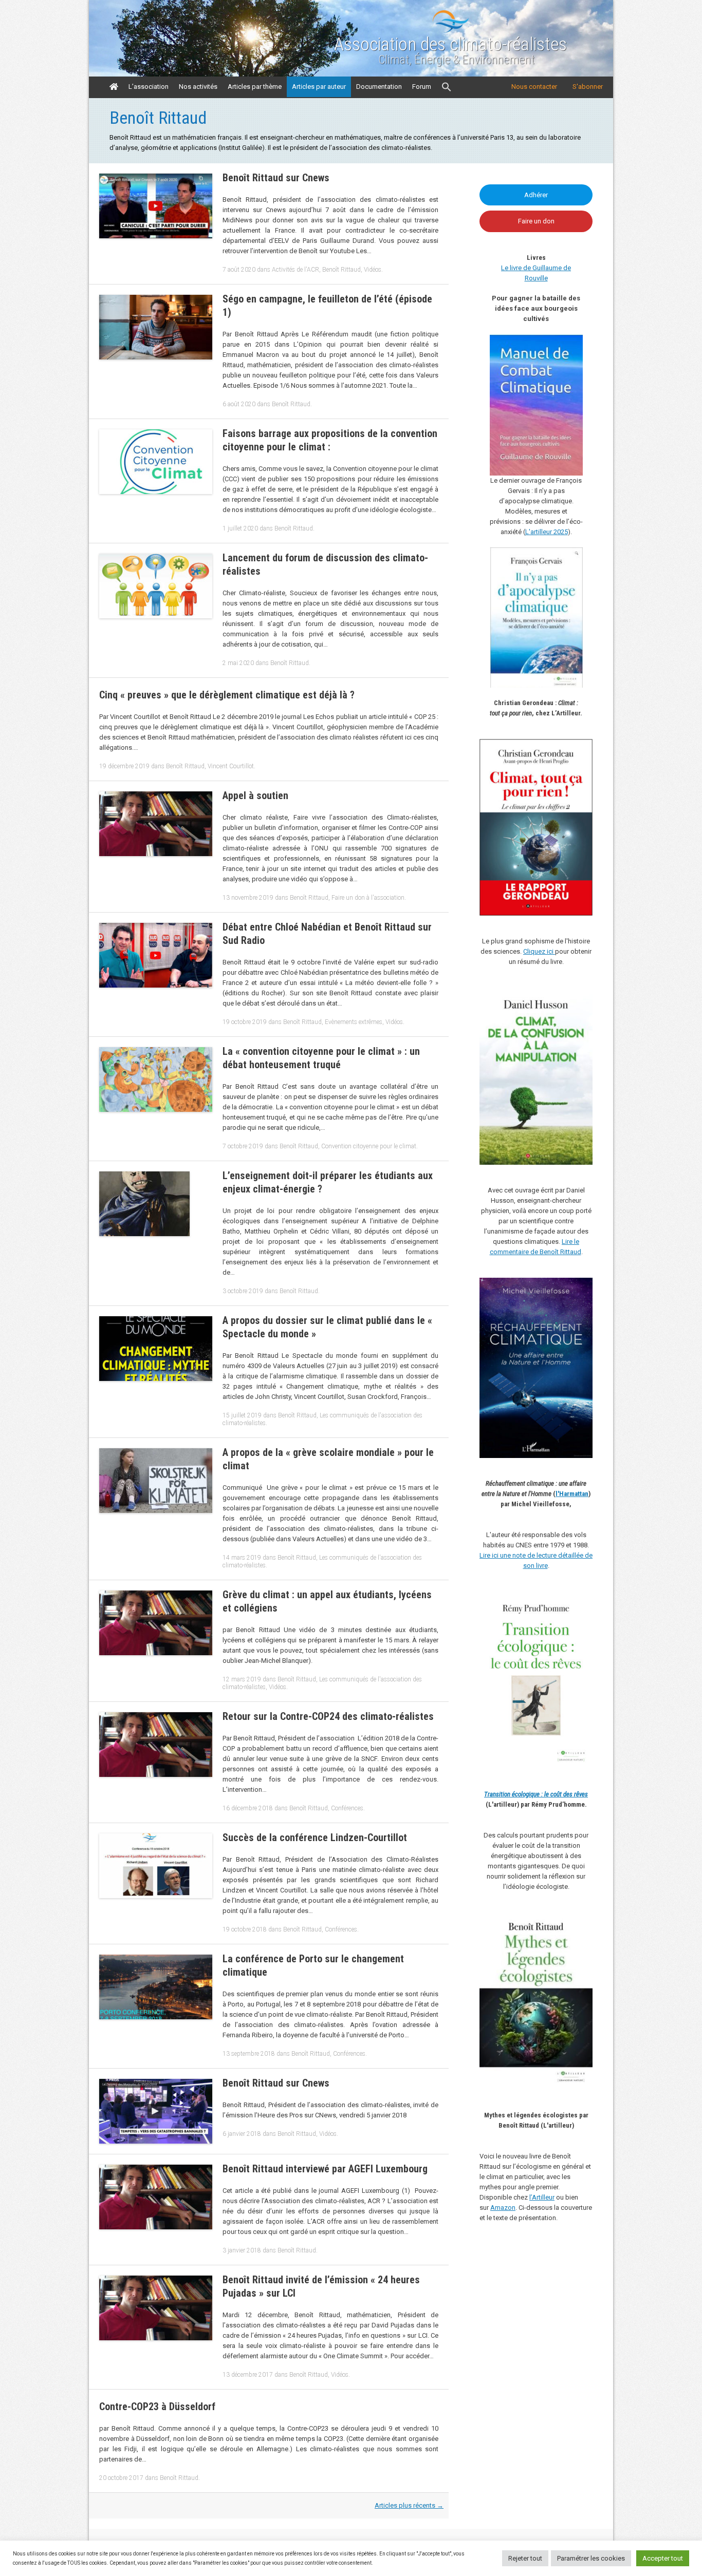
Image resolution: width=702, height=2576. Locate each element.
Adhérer (536, 195)
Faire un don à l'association (368, 898)
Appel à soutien (255, 795)
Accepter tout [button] (663, 2558)
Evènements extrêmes (354, 1022)
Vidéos (373, 270)
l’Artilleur (542, 2197)
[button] (447, 87)
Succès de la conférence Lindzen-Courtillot (315, 1838)
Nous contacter (534, 87)
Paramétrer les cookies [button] (591, 2558)
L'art (532, 532)
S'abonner (588, 87)
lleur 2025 (554, 532)
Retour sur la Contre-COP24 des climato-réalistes (328, 1716)
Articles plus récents (409, 2505)
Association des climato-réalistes (450, 45)
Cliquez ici (539, 951)
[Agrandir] (579, 1605)
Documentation (379, 87)
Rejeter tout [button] (525, 2558)
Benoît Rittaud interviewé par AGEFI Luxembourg (325, 2169)
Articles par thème (255, 87)
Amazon (503, 2208)
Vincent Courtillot (231, 766)
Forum (422, 87)
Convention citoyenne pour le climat (369, 1146)
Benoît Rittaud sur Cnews (276, 178)
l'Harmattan (572, 1494)
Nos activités (198, 87)
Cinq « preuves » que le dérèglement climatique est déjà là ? (227, 695)
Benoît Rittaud (341, 270)
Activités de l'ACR (295, 270)
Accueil (114, 87)
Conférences (347, 1808)
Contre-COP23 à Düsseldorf (157, 2407)
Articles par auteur (319, 87)
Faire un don (536, 221)
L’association (149, 87)
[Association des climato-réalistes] (451, 31)
